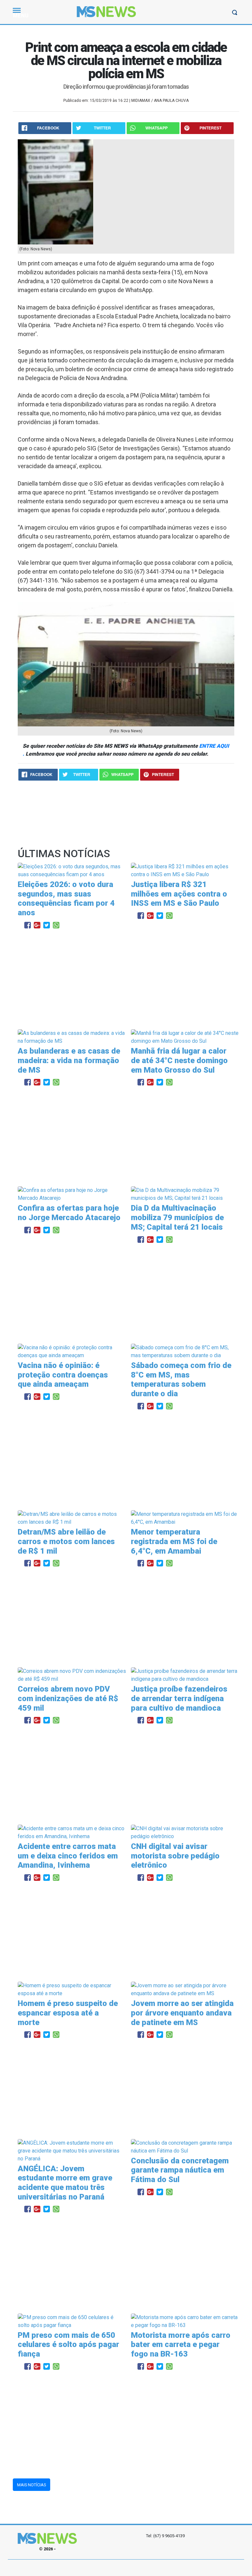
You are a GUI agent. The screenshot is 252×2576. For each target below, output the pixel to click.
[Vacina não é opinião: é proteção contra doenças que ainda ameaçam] (72, 1351)
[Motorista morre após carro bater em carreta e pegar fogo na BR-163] (185, 2321)
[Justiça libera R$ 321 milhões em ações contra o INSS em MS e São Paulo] (185, 870)
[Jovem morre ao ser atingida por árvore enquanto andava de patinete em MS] (185, 1989)
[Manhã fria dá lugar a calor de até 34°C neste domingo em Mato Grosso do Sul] (185, 1037)
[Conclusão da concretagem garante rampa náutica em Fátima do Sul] (185, 2146)
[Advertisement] (126, 980)
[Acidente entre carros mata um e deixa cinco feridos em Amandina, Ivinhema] (72, 1832)
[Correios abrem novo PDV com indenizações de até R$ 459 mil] (72, 1675)
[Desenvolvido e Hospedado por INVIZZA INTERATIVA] (126, 2568)
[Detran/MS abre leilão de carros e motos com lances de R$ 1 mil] (72, 1518)
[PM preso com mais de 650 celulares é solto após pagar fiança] (72, 2321)
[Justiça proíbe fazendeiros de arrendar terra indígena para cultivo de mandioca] (185, 1675)
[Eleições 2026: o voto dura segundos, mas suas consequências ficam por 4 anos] (72, 870)
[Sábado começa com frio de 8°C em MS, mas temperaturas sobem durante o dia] (185, 1351)
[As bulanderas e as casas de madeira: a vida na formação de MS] (72, 1037)
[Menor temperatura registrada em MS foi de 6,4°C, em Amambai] (185, 1518)
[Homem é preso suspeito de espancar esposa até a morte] (72, 1989)
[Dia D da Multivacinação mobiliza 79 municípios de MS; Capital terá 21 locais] (185, 1194)
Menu (21, 16)
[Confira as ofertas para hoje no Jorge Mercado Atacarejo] (72, 1194)
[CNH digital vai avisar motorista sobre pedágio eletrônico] (185, 1832)
